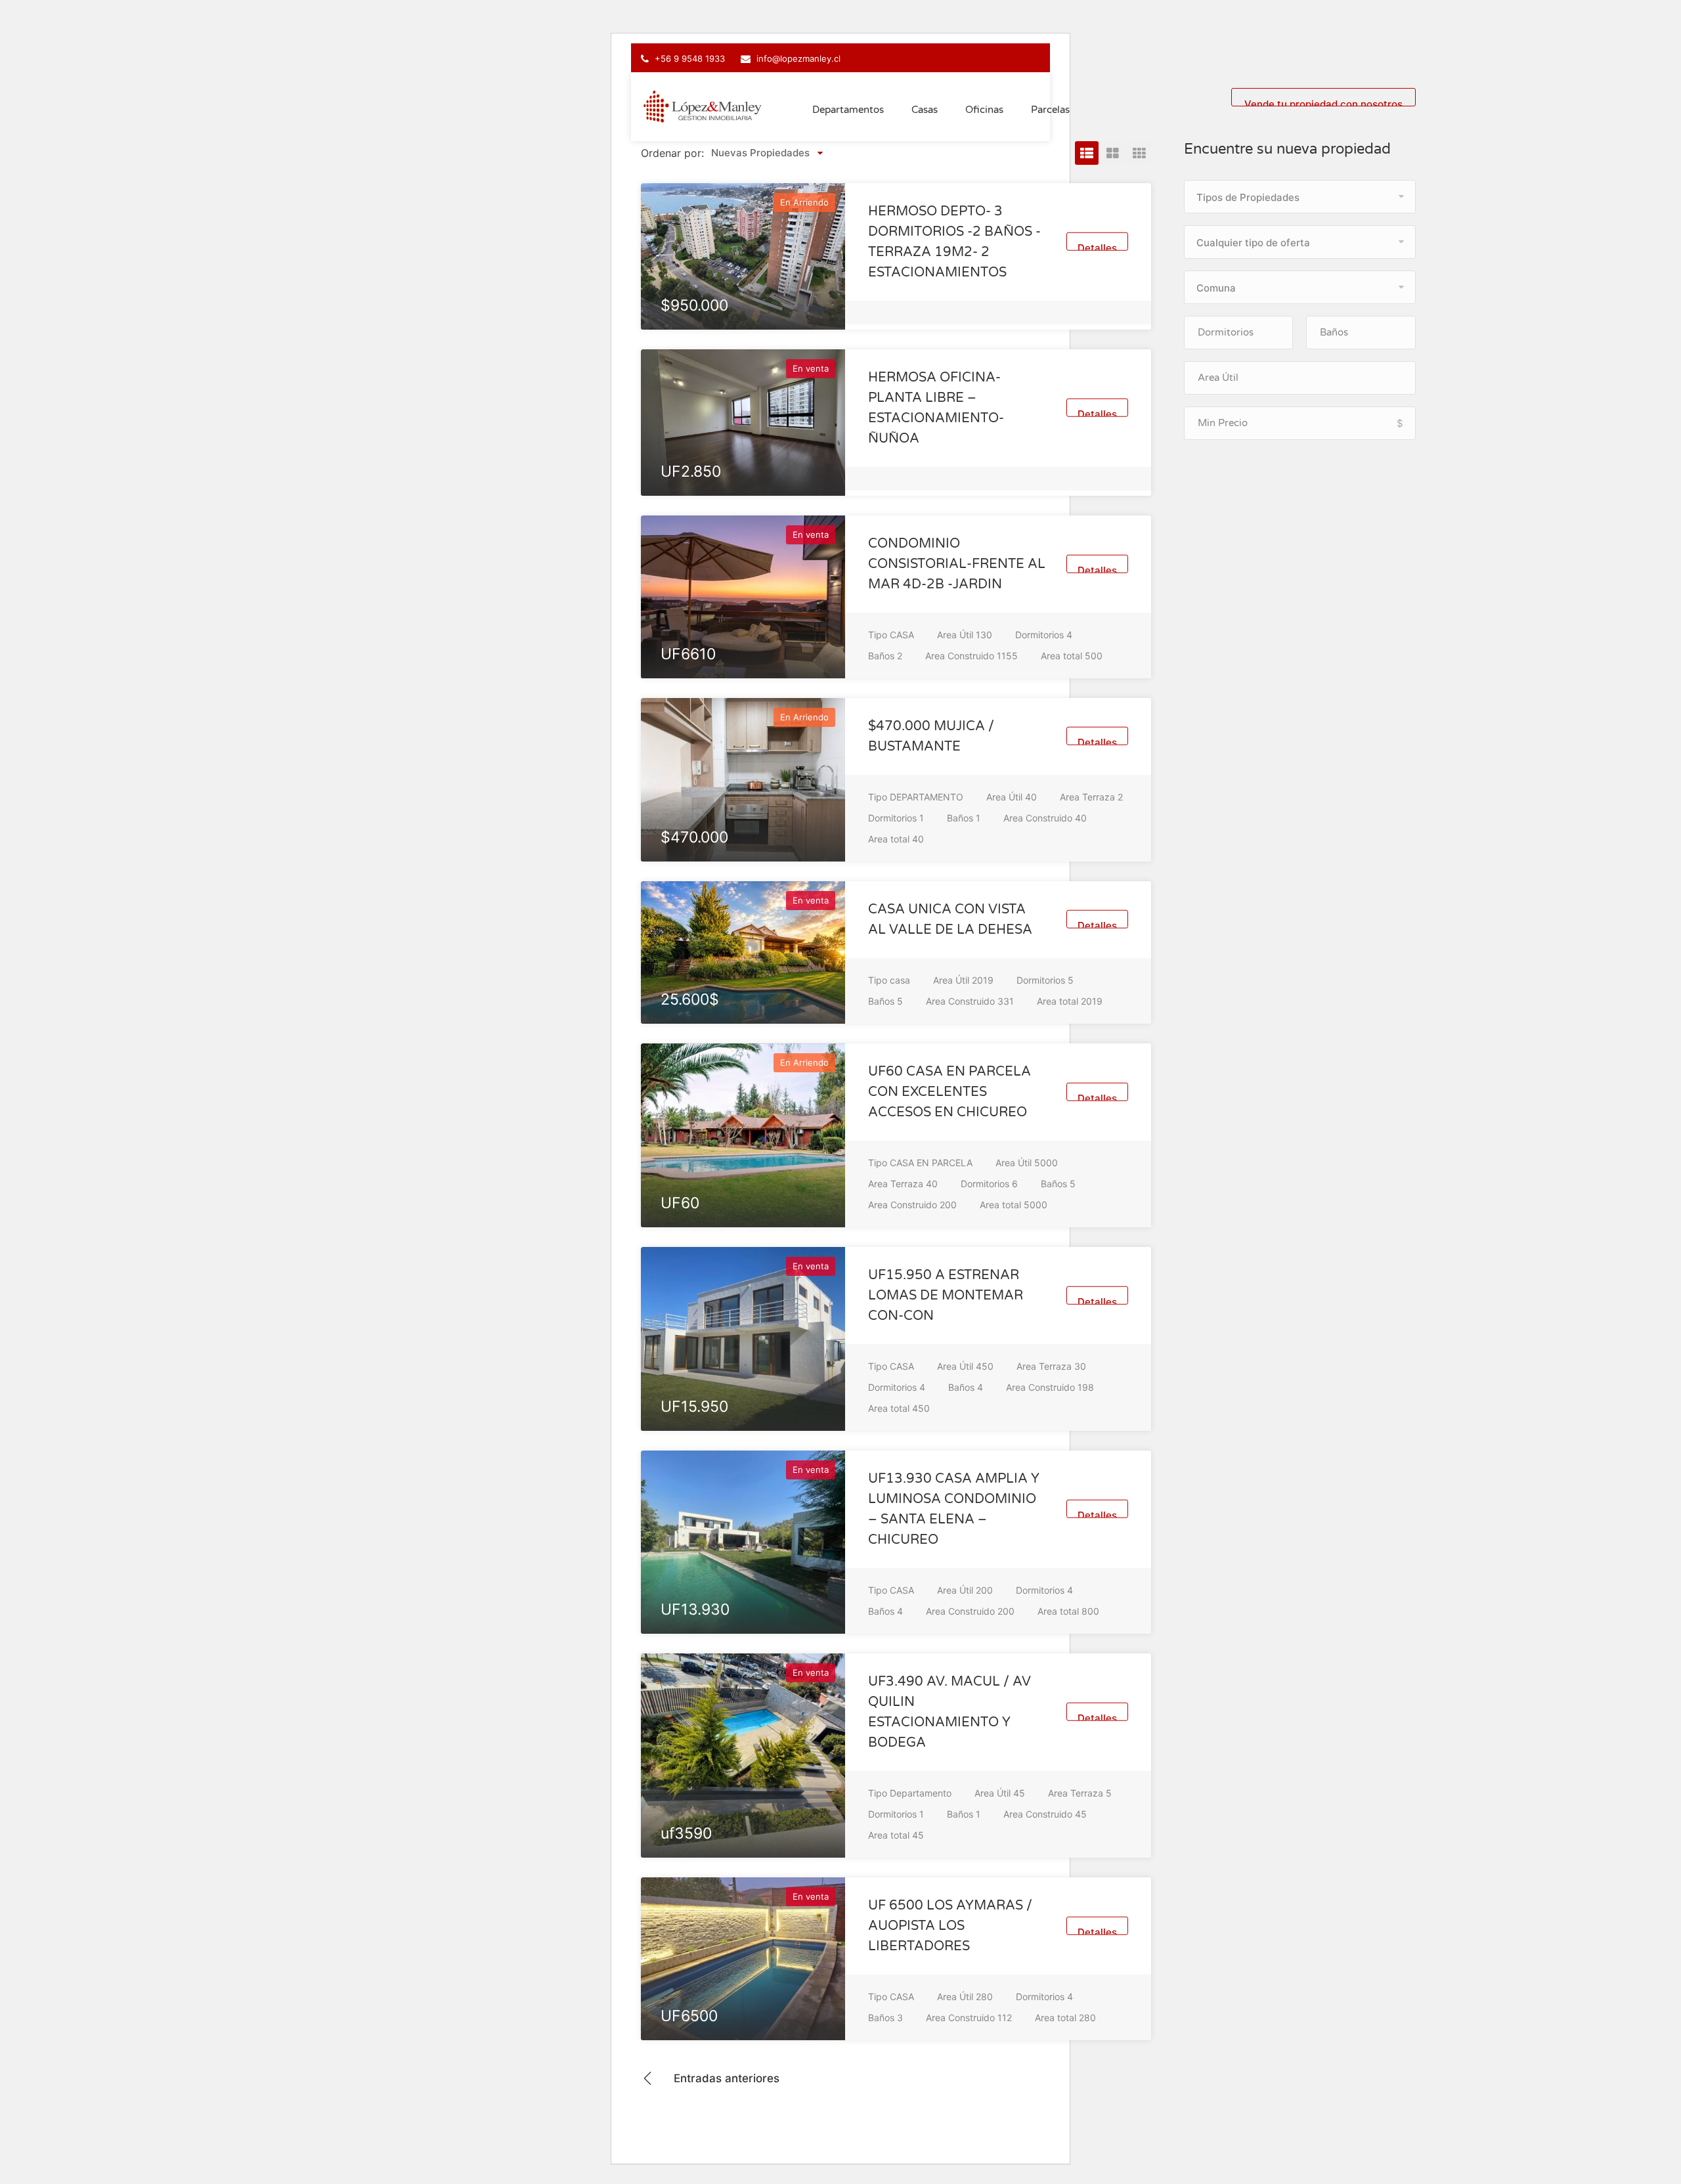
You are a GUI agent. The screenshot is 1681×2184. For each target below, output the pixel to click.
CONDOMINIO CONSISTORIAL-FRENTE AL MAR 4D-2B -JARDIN (957, 564)
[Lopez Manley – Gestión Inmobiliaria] (707, 109)
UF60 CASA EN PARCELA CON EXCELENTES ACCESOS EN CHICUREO (950, 1092)
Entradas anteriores (727, 2078)
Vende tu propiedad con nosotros (1323, 102)
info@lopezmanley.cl (798, 58)
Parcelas (1050, 110)
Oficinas (984, 110)
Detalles (1097, 246)
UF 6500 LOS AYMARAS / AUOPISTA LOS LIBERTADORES (950, 1926)
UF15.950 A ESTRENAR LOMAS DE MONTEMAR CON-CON (946, 1296)
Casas (925, 110)
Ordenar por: (672, 153)
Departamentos (848, 110)
